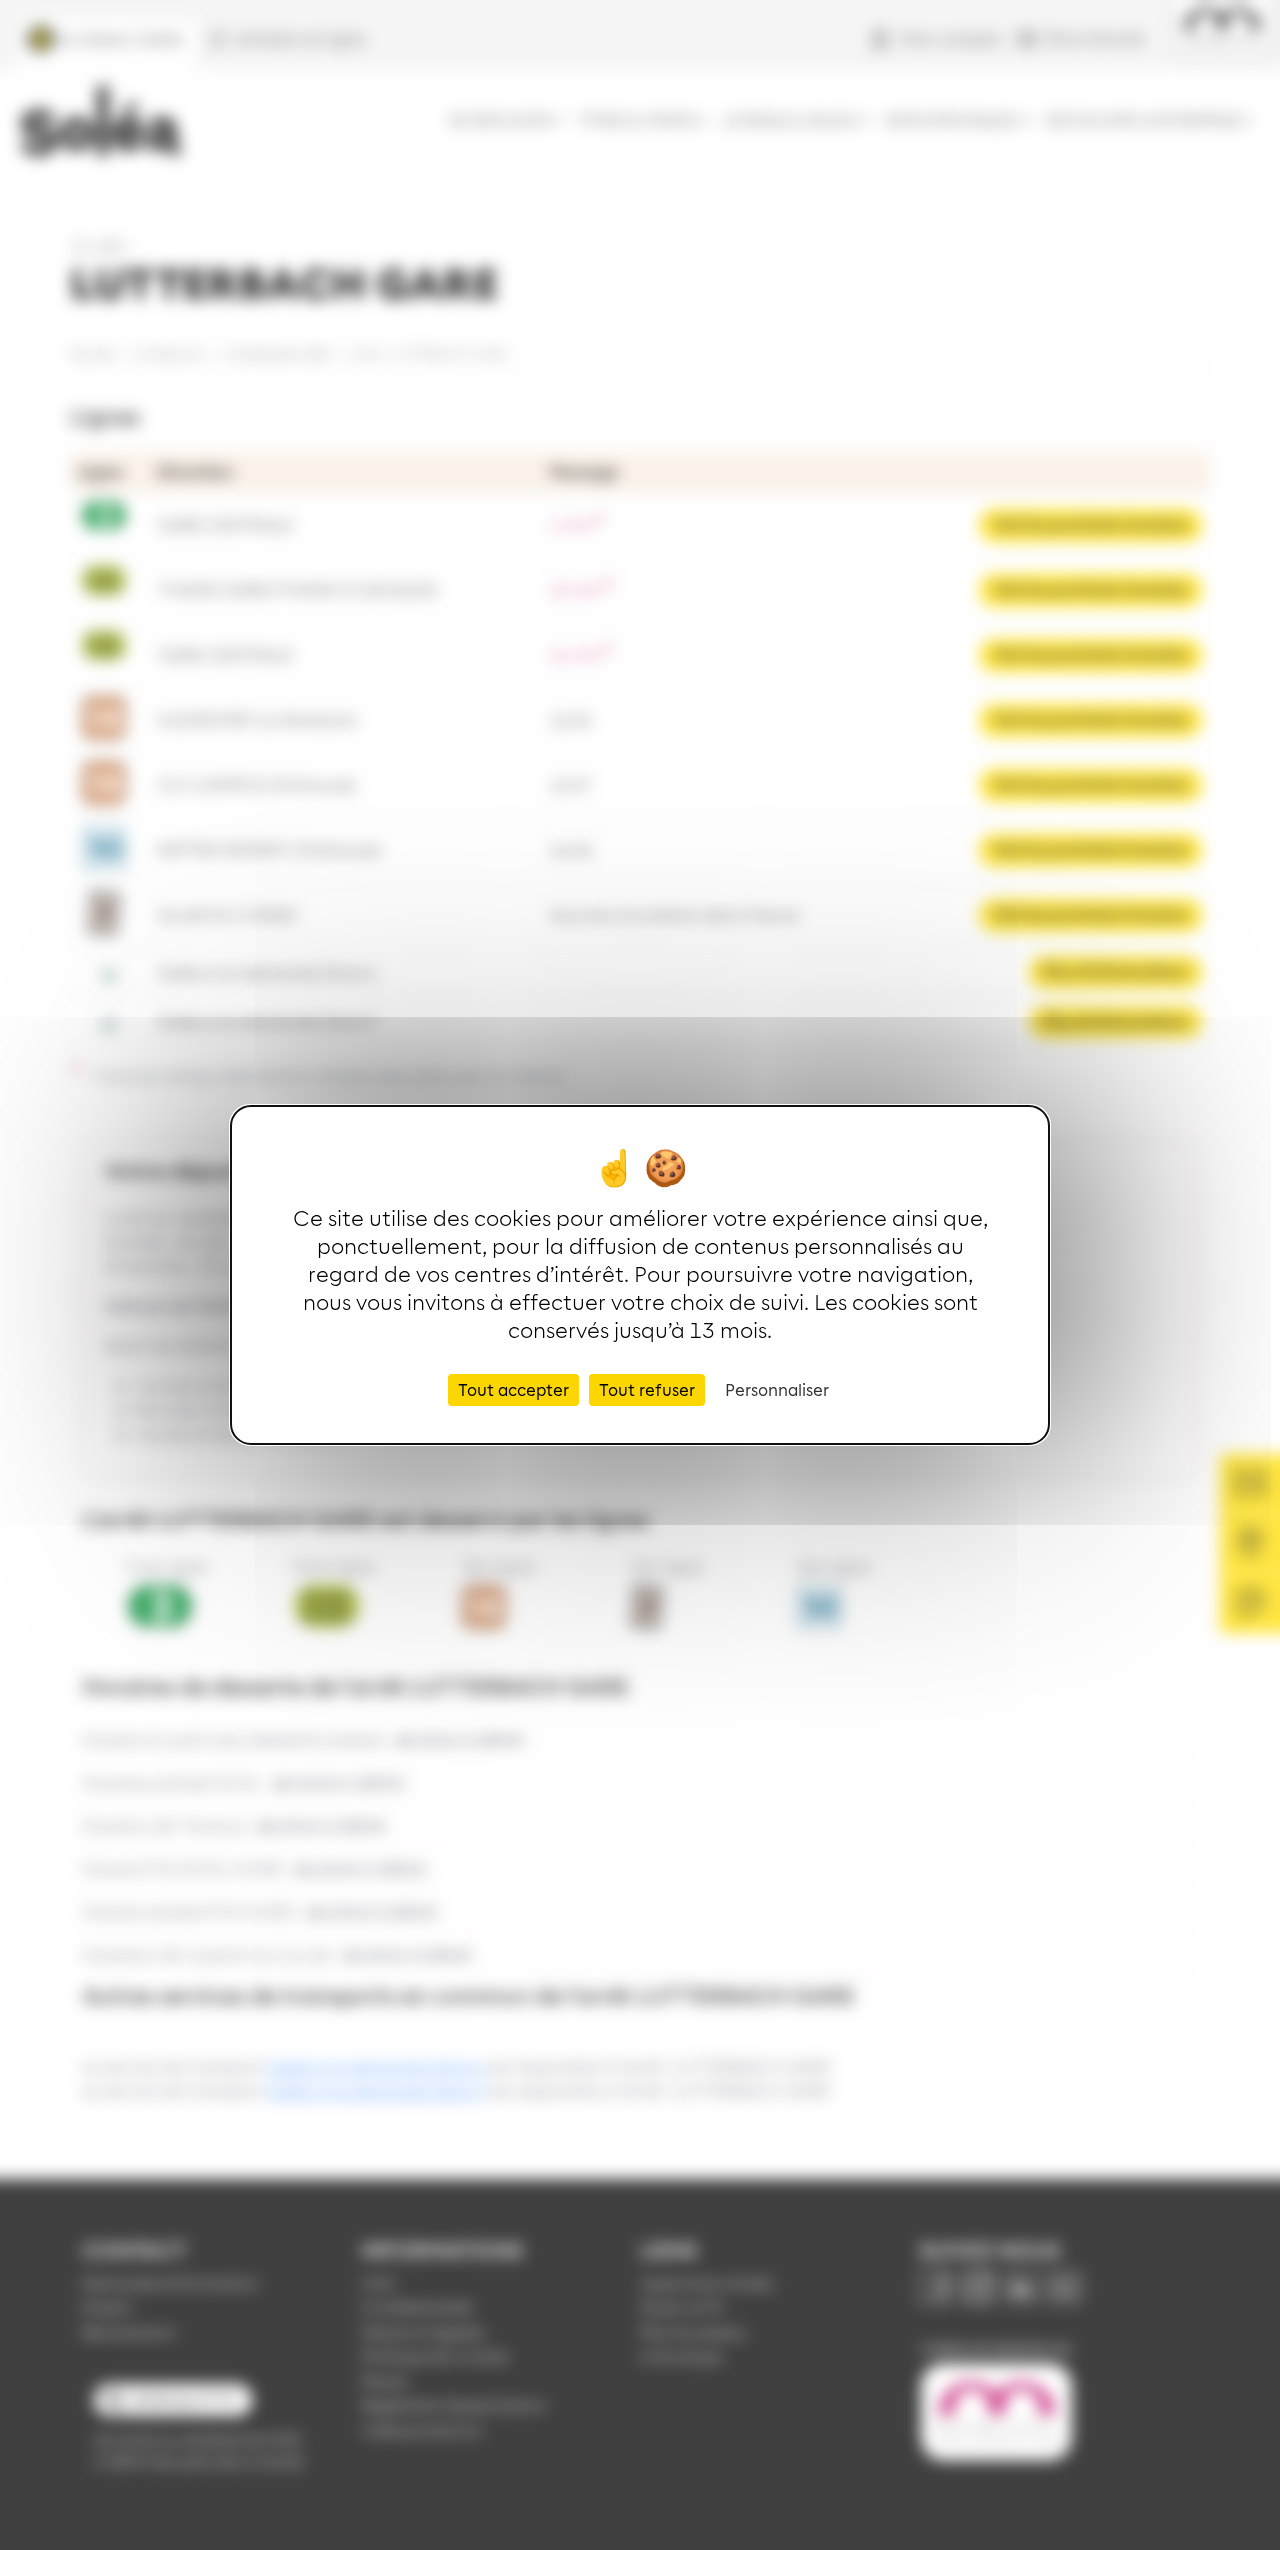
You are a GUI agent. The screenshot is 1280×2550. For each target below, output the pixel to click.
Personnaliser (777, 1389)
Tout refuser (647, 1389)
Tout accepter (513, 1389)
